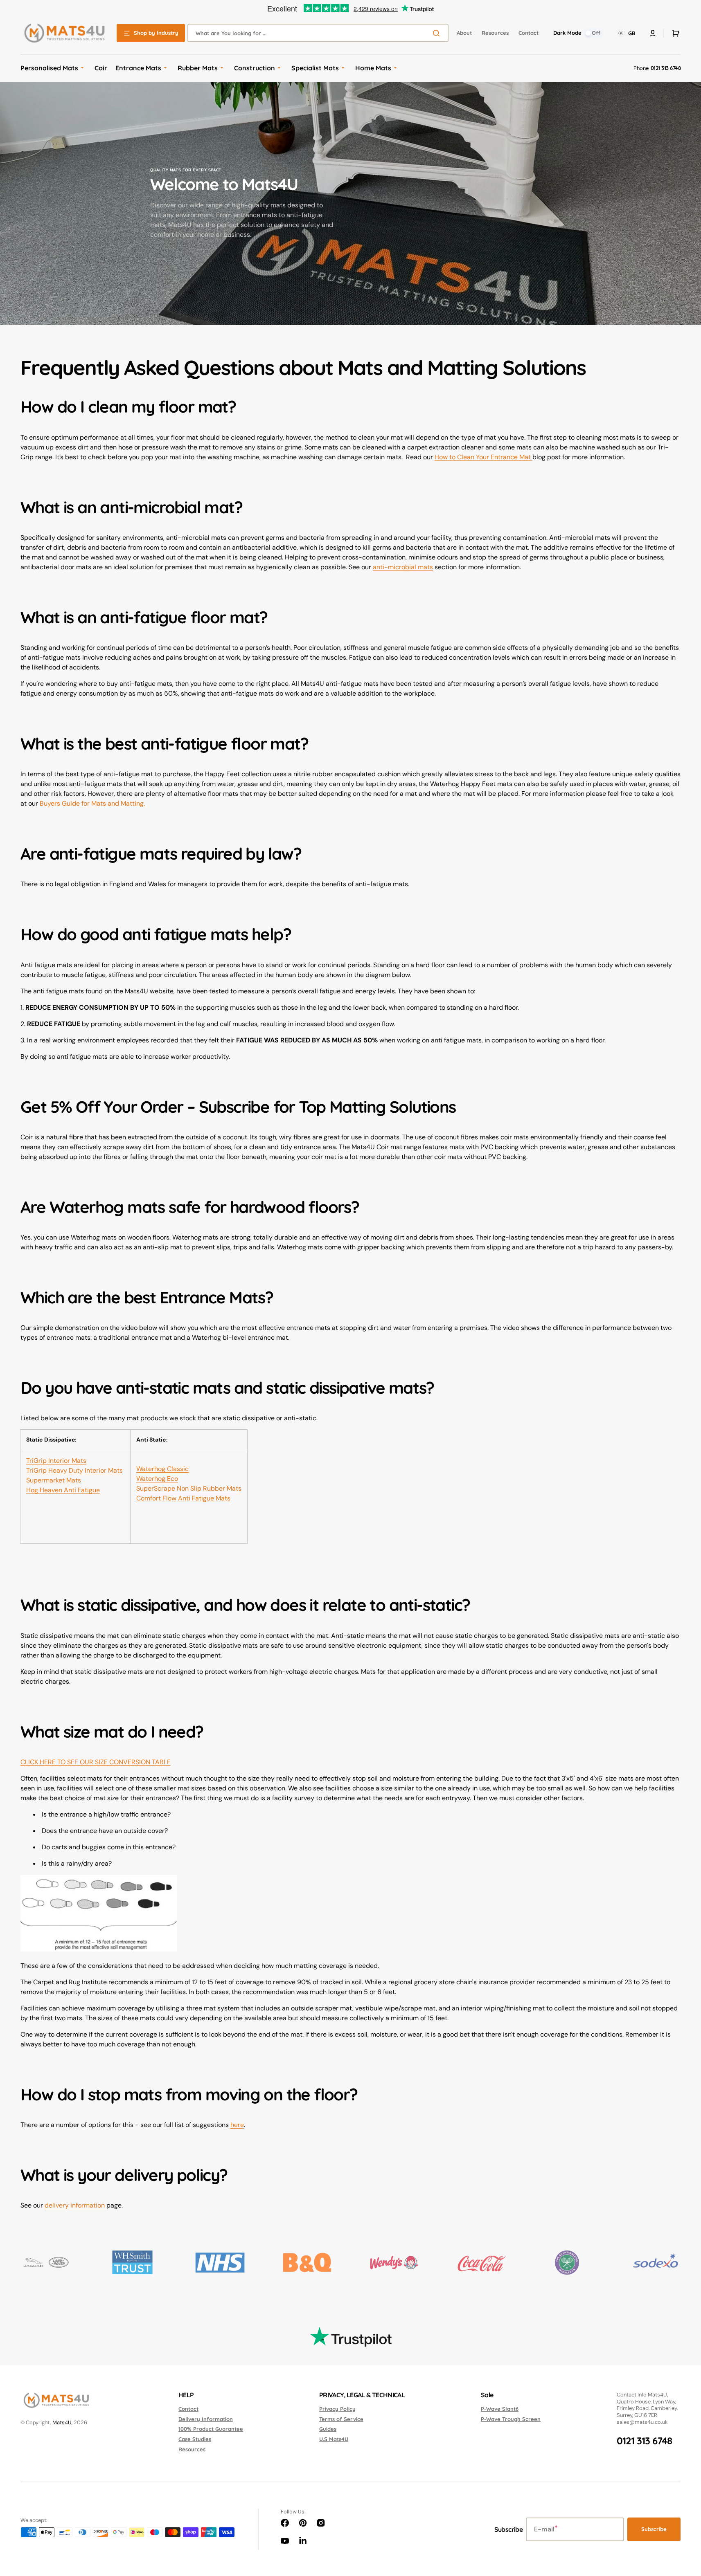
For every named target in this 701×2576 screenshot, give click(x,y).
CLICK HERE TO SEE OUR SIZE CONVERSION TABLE (96, 1762)
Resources (192, 2449)
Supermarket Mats (54, 1480)
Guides (328, 2429)
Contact (188, 2409)
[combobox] (318, 33)
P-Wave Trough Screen (511, 2419)
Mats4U (62, 2422)
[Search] (438, 33)
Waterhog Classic (162, 1469)
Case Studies (195, 2439)
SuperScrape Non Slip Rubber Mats (189, 1488)
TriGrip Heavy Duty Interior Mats (74, 1470)
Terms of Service (341, 2419)
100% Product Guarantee (211, 2429)
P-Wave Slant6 (500, 2409)
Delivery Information (206, 2419)
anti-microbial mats (403, 567)
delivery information (75, 2205)
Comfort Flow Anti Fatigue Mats (183, 1498)
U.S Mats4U (334, 2439)
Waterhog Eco (157, 1479)
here (237, 2125)
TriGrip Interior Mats (56, 1461)
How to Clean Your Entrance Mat (483, 457)
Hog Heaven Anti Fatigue (63, 1490)
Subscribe (654, 2529)
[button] (674, 33)
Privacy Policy (337, 2409)
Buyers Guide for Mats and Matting (92, 803)
